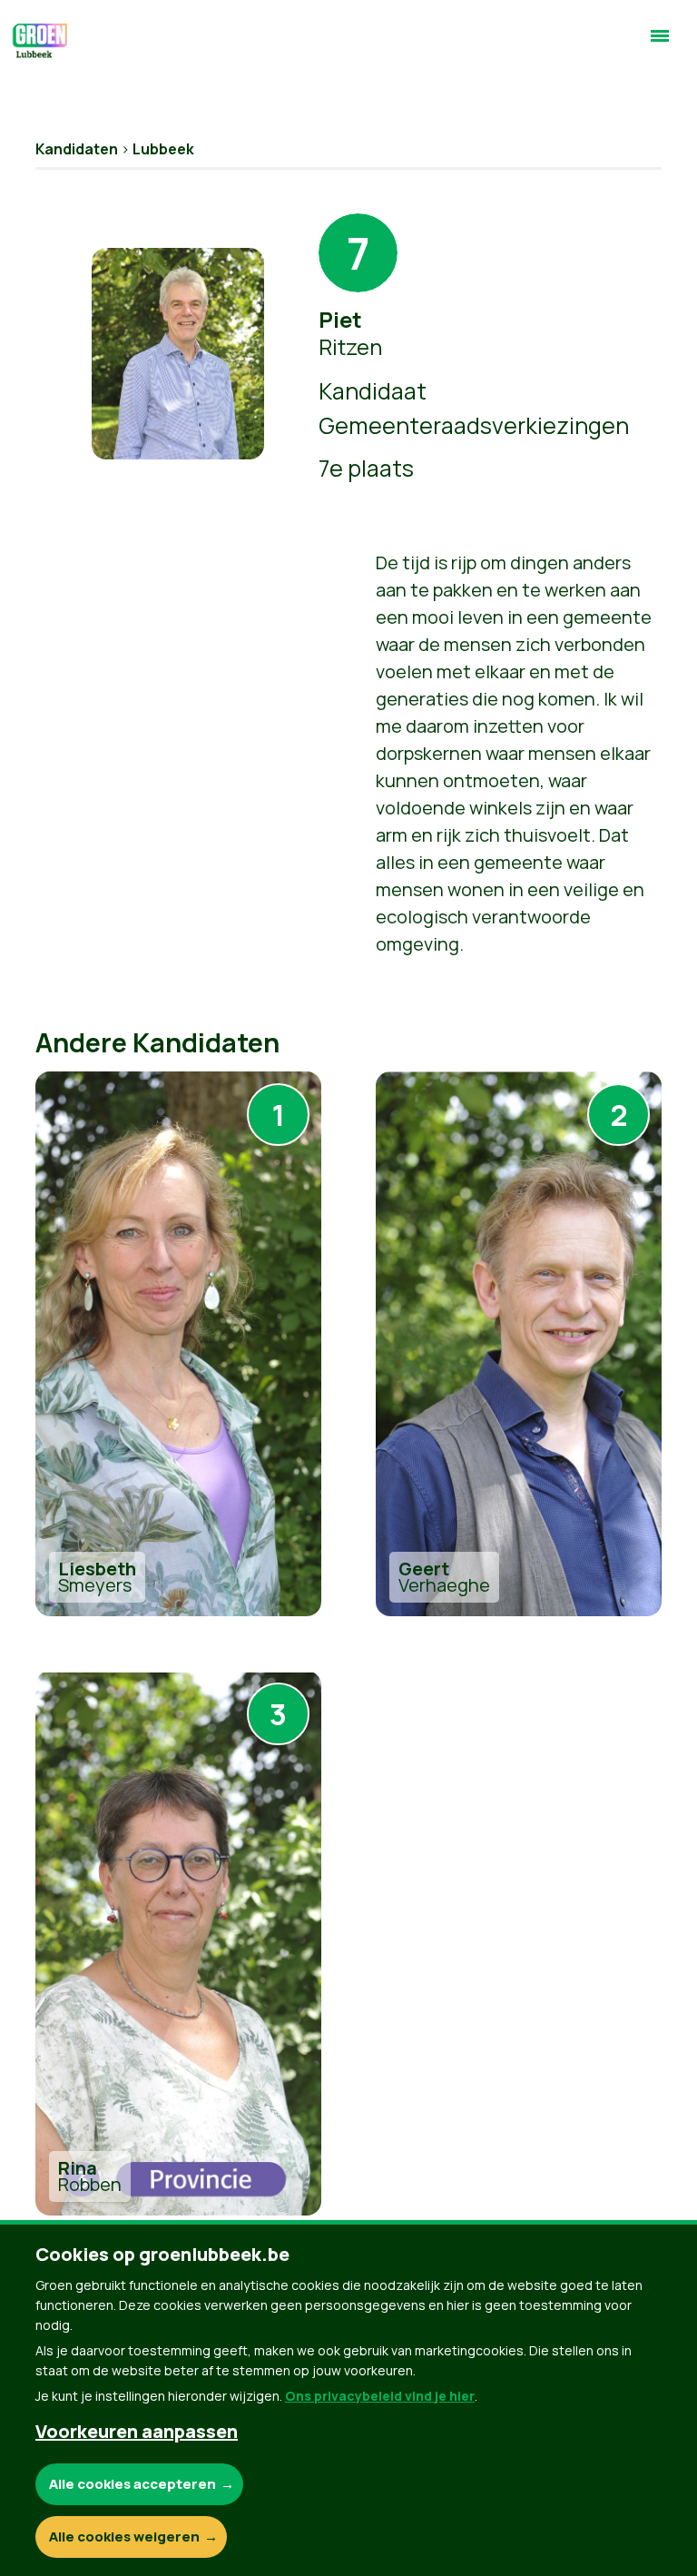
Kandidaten (77, 149)
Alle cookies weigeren (124, 2537)
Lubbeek (163, 149)
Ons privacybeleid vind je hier (380, 2396)
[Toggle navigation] (660, 44)
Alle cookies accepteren (133, 2484)
